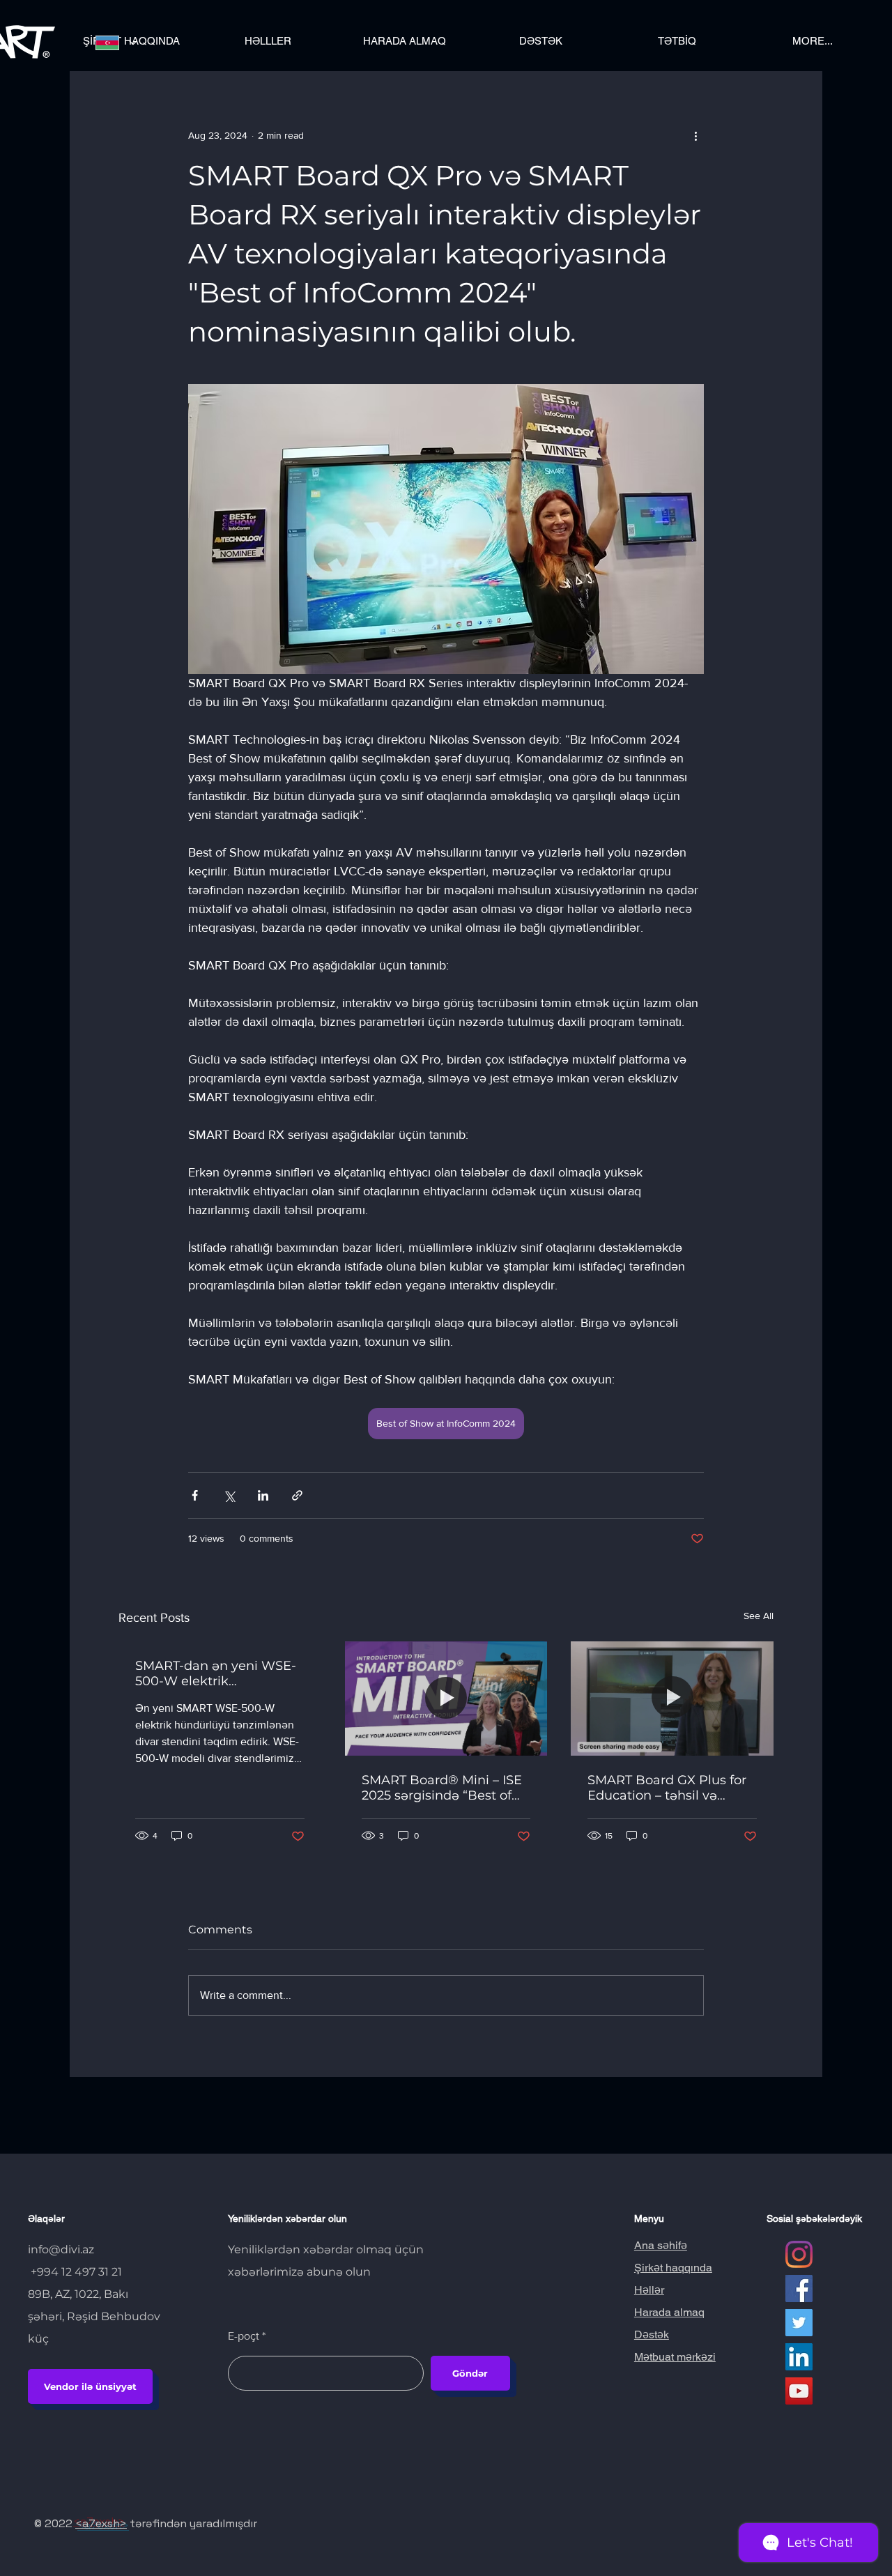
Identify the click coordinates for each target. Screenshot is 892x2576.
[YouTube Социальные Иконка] (799, 2391)
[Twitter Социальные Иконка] (799, 2323)
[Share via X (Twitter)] (229, 1495)
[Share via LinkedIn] (263, 1495)
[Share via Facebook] (195, 1495)
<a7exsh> (101, 2523)
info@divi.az (61, 2249)
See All (759, 1616)
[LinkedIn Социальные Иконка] (799, 2357)
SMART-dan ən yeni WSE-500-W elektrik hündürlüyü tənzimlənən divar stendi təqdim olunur (219, 1673)
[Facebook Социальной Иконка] (799, 2288)
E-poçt (244, 2336)
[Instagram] (799, 2254)
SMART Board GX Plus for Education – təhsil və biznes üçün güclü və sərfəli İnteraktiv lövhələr (667, 1788)
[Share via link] (297, 1495)
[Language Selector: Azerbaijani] (116, 43)
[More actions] (695, 135)
